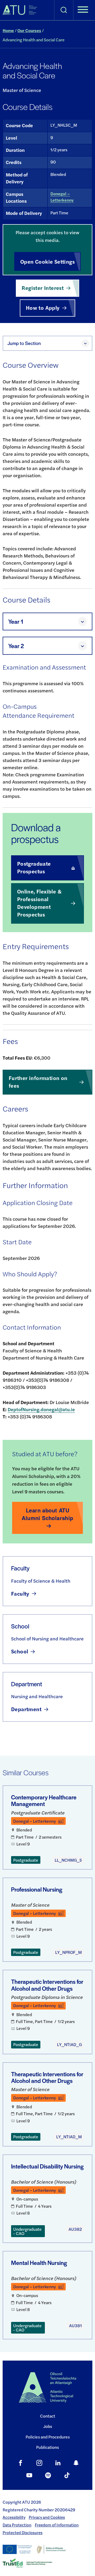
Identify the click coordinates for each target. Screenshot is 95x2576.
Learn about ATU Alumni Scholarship (47, 1514)
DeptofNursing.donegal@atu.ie (41, 1409)
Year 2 (16, 646)
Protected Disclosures (23, 2533)
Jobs (48, 2426)
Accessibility (14, 2517)
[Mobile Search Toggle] (64, 10)
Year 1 (16, 621)
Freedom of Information (57, 2525)
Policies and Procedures (48, 2437)
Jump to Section (24, 343)
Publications (47, 2447)
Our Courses (29, 30)
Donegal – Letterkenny (62, 197)
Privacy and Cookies (47, 2517)
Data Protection (17, 2525)
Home (8, 30)
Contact (48, 2416)
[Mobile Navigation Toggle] (83, 10)
